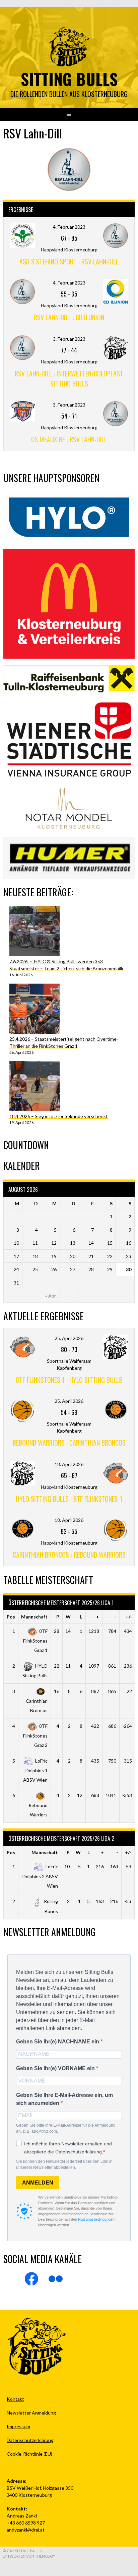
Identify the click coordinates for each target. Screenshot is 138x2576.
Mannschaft (34, 1617)
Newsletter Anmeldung (31, 2413)
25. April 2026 (69, 1338)
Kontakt (15, 2399)
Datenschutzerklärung (30, 2440)
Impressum (18, 2426)
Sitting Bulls (69, 79)
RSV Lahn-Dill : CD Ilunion (69, 317)
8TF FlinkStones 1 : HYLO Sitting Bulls (69, 1380)
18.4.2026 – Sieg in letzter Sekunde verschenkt (59, 1116)
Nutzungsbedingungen (96, 2219)
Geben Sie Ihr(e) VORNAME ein (56, 2068)
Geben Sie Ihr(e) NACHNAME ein (58, 2042)
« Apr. (51, 1296)
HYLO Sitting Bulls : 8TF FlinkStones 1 (69, 1499)
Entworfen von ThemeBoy (29, 2556)
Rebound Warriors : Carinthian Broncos (69, 1443)
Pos (11, 1617)
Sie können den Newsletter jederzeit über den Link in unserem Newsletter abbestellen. (64, 2164)
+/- (129, 1617)
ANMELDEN (38, 2183)
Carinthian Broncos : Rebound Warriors (69, 1555)
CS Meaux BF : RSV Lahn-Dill (69, 439)
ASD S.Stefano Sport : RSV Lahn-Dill (69, 261)
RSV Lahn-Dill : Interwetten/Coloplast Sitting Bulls (69, 378)
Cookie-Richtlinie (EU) (29, 2454)
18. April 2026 (69, 1464)
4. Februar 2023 (69, 227)
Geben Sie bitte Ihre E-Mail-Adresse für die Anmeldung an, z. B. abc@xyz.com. (66, 2128)
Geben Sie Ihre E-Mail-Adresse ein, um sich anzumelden (64, 2099)
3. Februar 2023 (69, 339)
